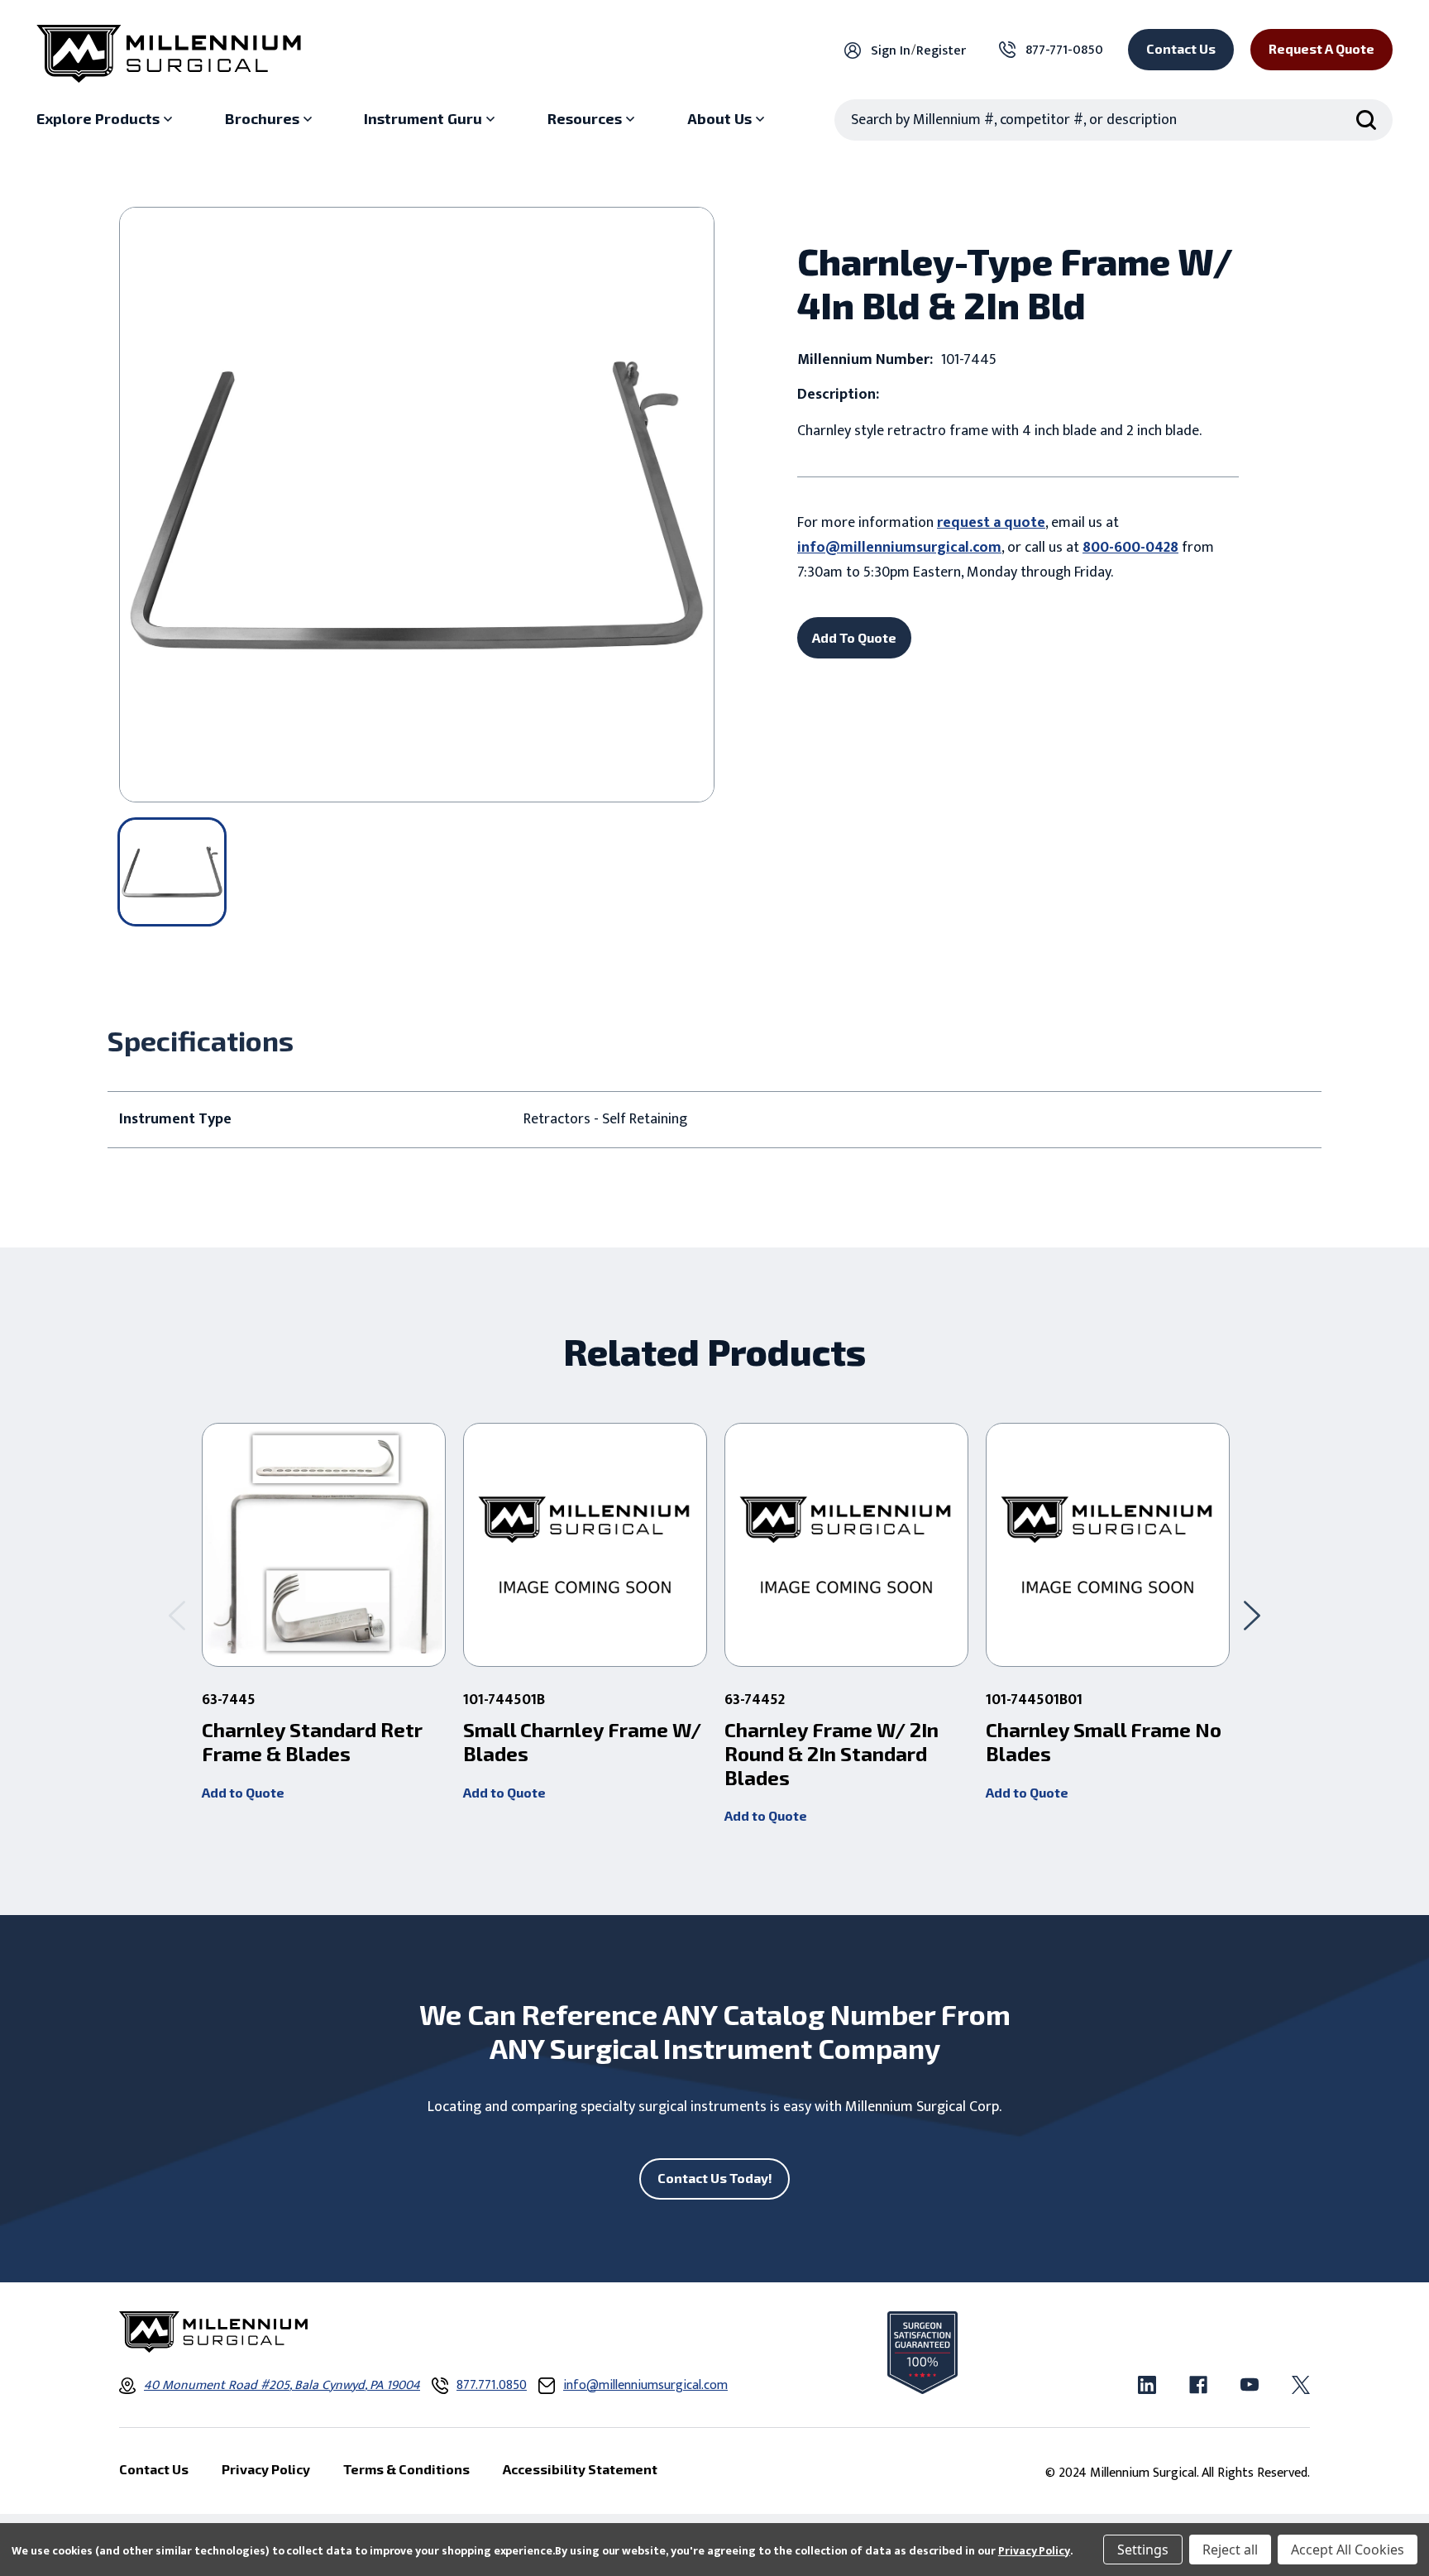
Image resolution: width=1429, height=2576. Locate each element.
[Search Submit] (1366, 120)
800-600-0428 (1130, 548)
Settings (1143, 2550)
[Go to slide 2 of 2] (177, 1615)
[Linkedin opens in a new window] (1147, 2385)
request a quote (991, 523)
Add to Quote (243, 1792)
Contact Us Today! (715, 2178)
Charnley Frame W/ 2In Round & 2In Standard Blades (832, 1754)
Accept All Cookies (1348, 2550)
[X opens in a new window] (1301, 2385)
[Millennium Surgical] (169, 54)
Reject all (1230, 2550)
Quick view (324, 1545)
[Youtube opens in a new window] (1250, 2385)
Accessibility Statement (580, 2469)
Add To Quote (854, 637)
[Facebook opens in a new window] (1198, 2385)
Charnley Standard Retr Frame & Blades (312, 1742)
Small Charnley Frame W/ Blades (582, 1742)
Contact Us (1181, 48)
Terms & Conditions (406, 2469)
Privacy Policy (1034, 2551)
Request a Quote (1321, 48)
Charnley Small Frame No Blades (1104, 1742)
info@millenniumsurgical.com (899, 548)
